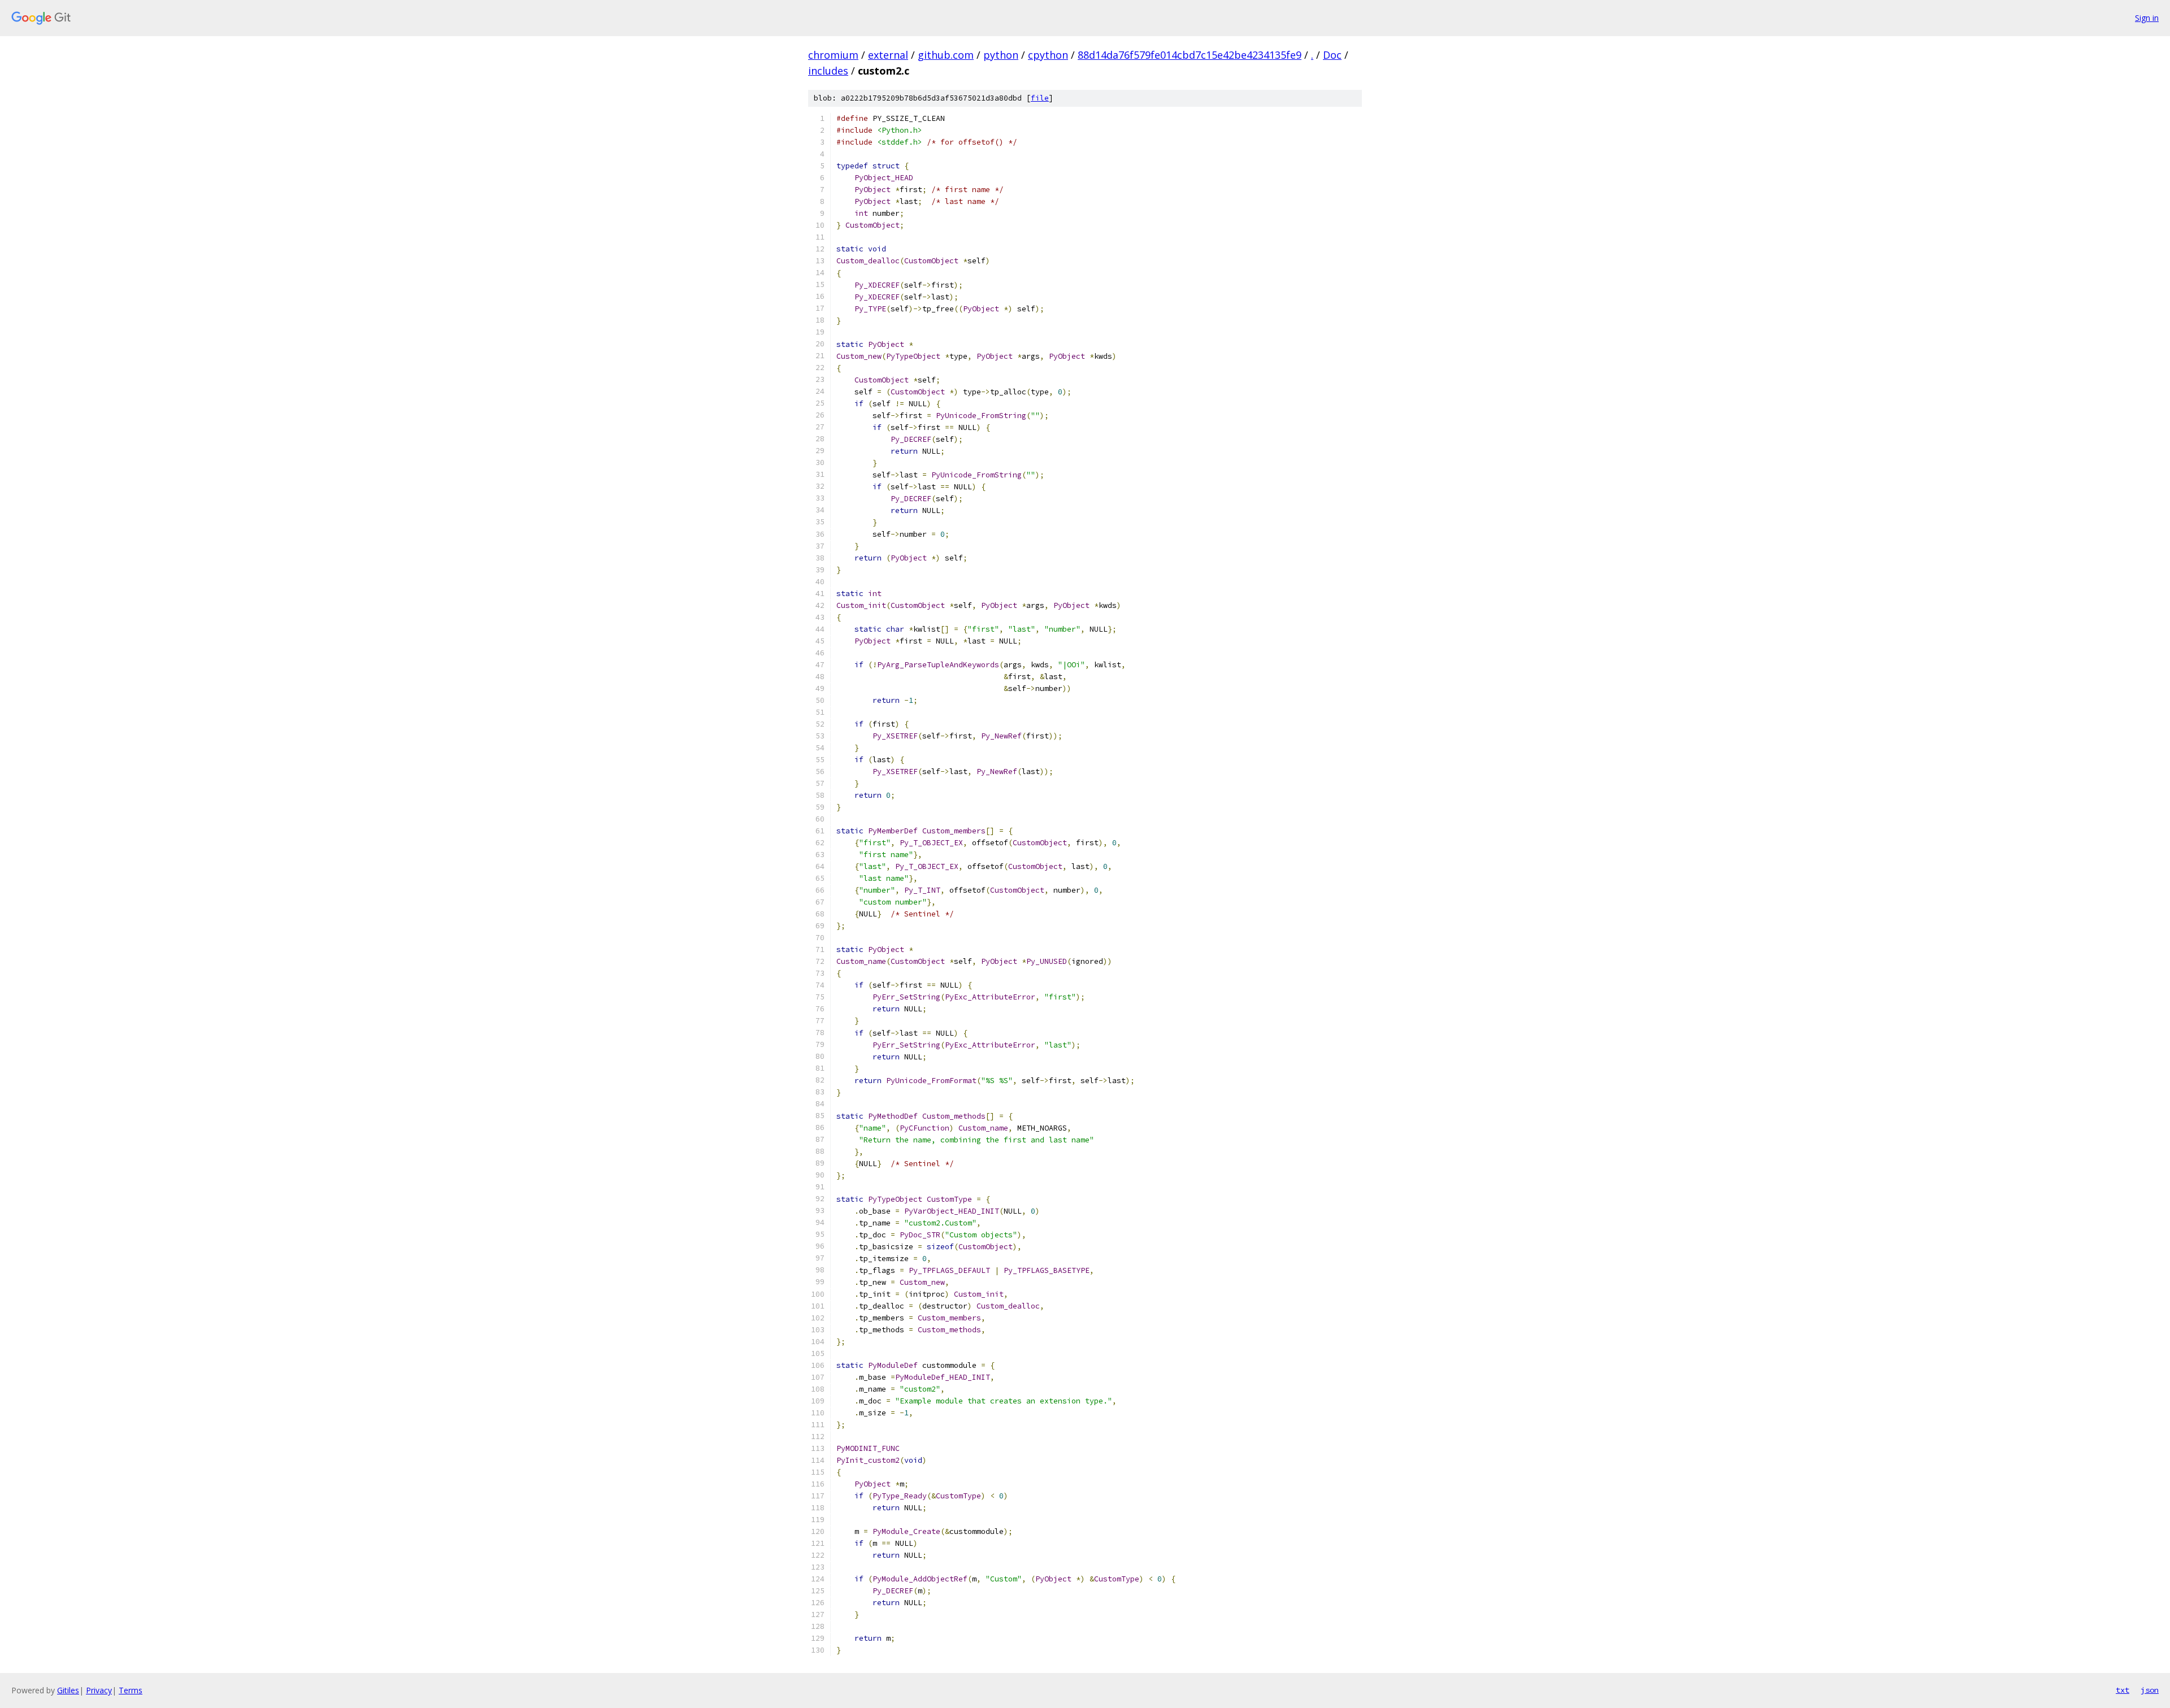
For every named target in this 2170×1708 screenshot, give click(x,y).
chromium (833, 55)
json (2150, 1690)
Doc (1332, 55)
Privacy (99, 1690)
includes (828, 71)
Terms (131, 1690)
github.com (946, 55)
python (1001, 55)
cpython (1048, 55)
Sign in (2147, 18)
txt (2123, 1690)
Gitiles (68, 1690)
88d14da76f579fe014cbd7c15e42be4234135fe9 (1190, 55)
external (888, 55)
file (1040, 98)
